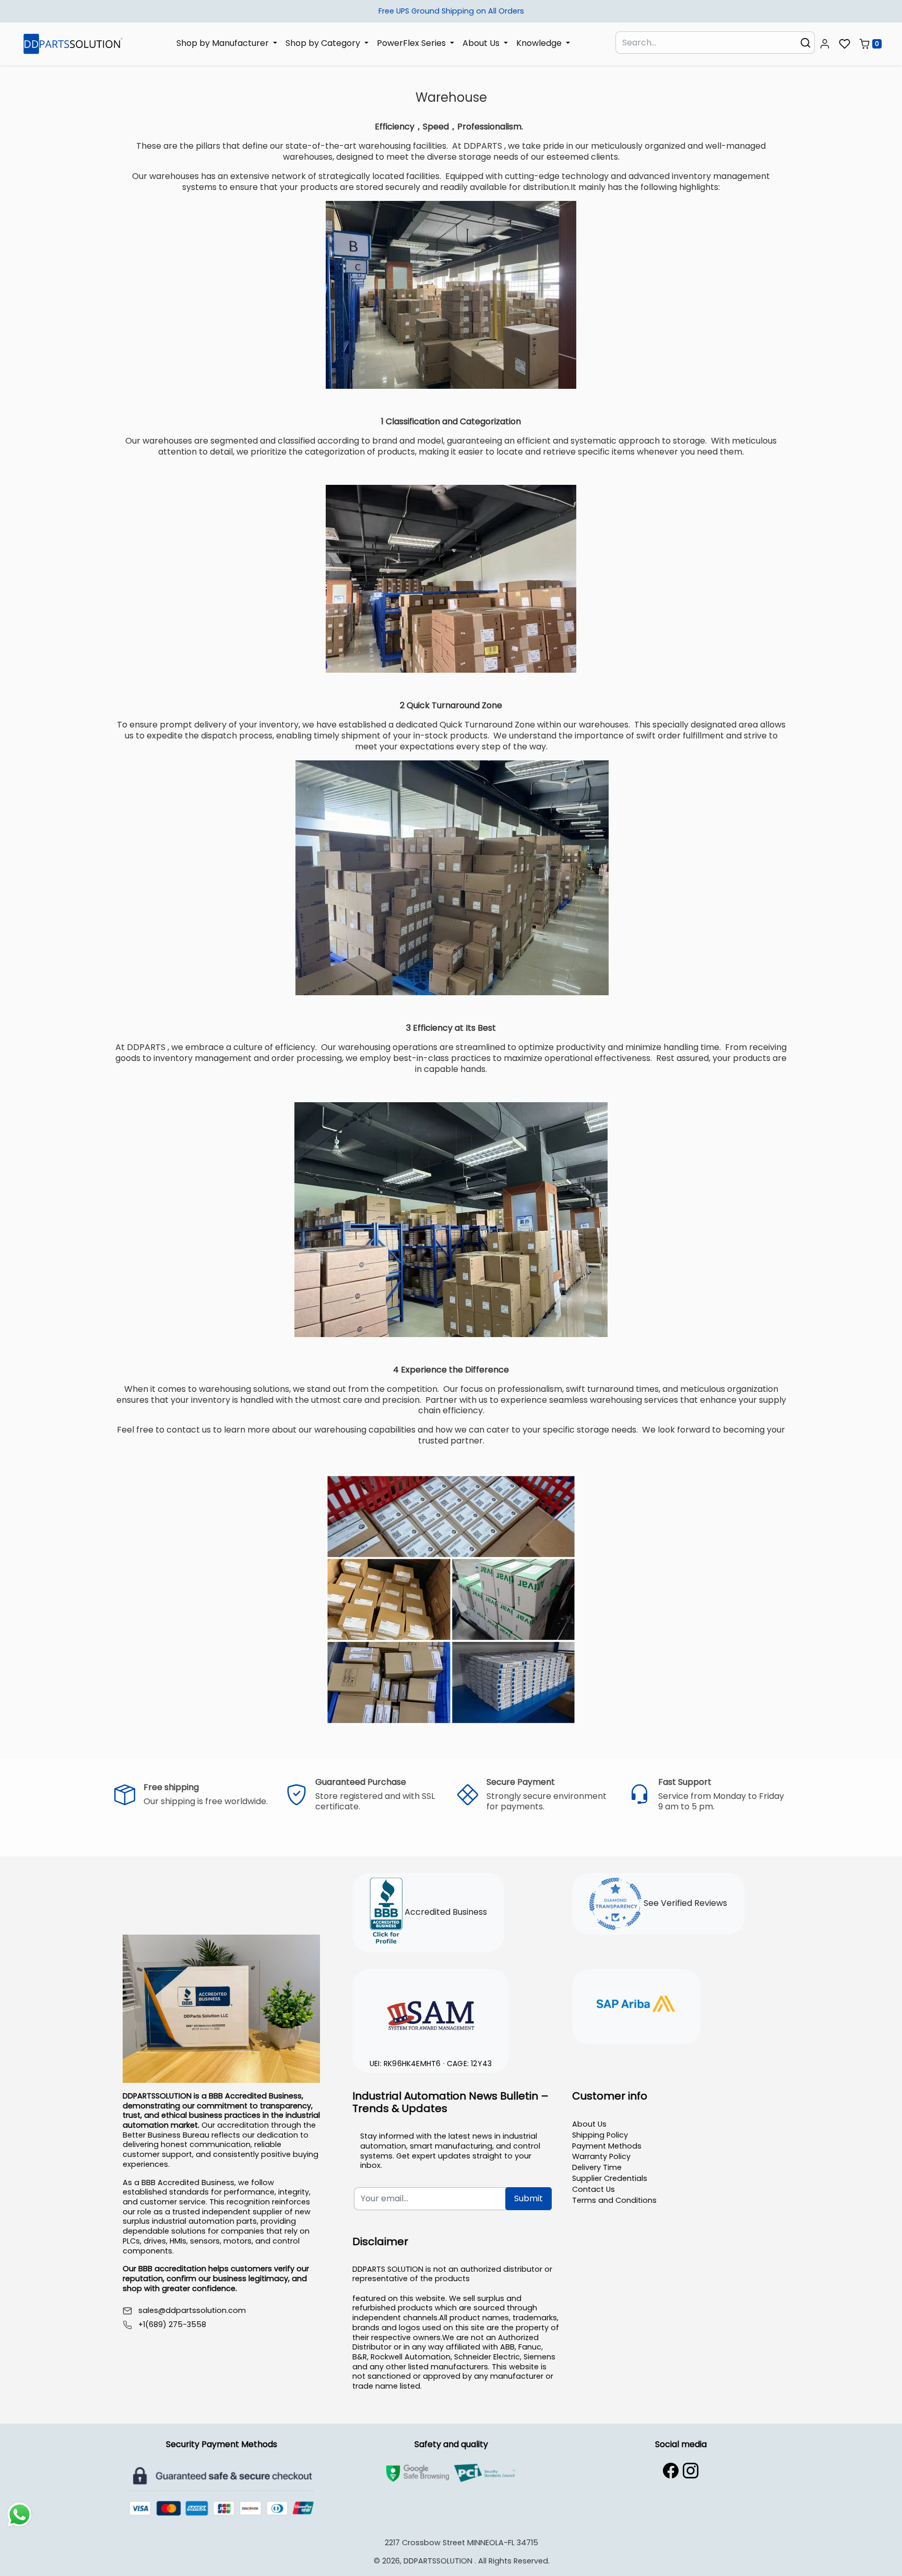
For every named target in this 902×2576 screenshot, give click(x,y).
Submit (529, 2198)
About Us (589, 2124)
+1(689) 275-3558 (172, 2325)
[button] (825, 44)
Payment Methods (607, 2146)
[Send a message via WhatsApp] (20, 2515)
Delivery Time (597, 2167)
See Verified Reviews (684, 1904)
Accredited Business (445, 1912)
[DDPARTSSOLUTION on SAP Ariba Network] (636, 2005)
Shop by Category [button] (324, 43)
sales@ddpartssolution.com (192, 2311)
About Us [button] (482, 43)
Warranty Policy (601, 2156)
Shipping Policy (600, 2135)
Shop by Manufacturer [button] (224, 43)
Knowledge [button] (540, 43)
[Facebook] (671, 2471)
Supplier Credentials (610, 2178)
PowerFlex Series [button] (412, 43)
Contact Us (594, 2189)
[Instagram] (691, 2471)
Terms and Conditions (614, 2200)
